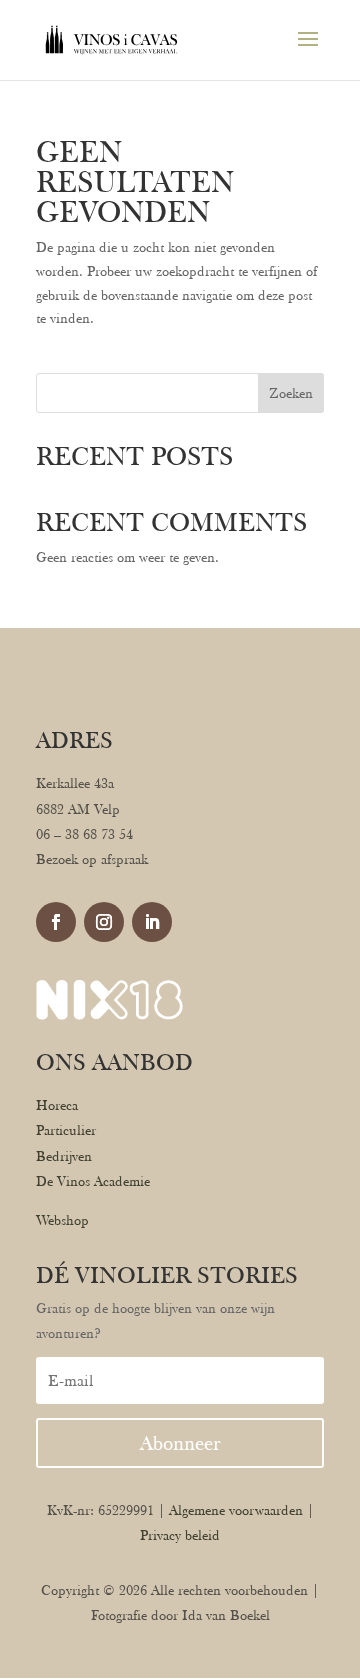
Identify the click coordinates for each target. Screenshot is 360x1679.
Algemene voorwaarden (236, 1510)
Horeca (57, 1105)
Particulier (66, 1130)
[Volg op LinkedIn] (152, 922)
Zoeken (291, 393)
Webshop (62, 1220)
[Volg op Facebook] (56, 922)
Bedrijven (64, 1156)
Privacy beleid (180, 1535)
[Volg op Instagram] (104, 922)
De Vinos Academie (93, 1181)
